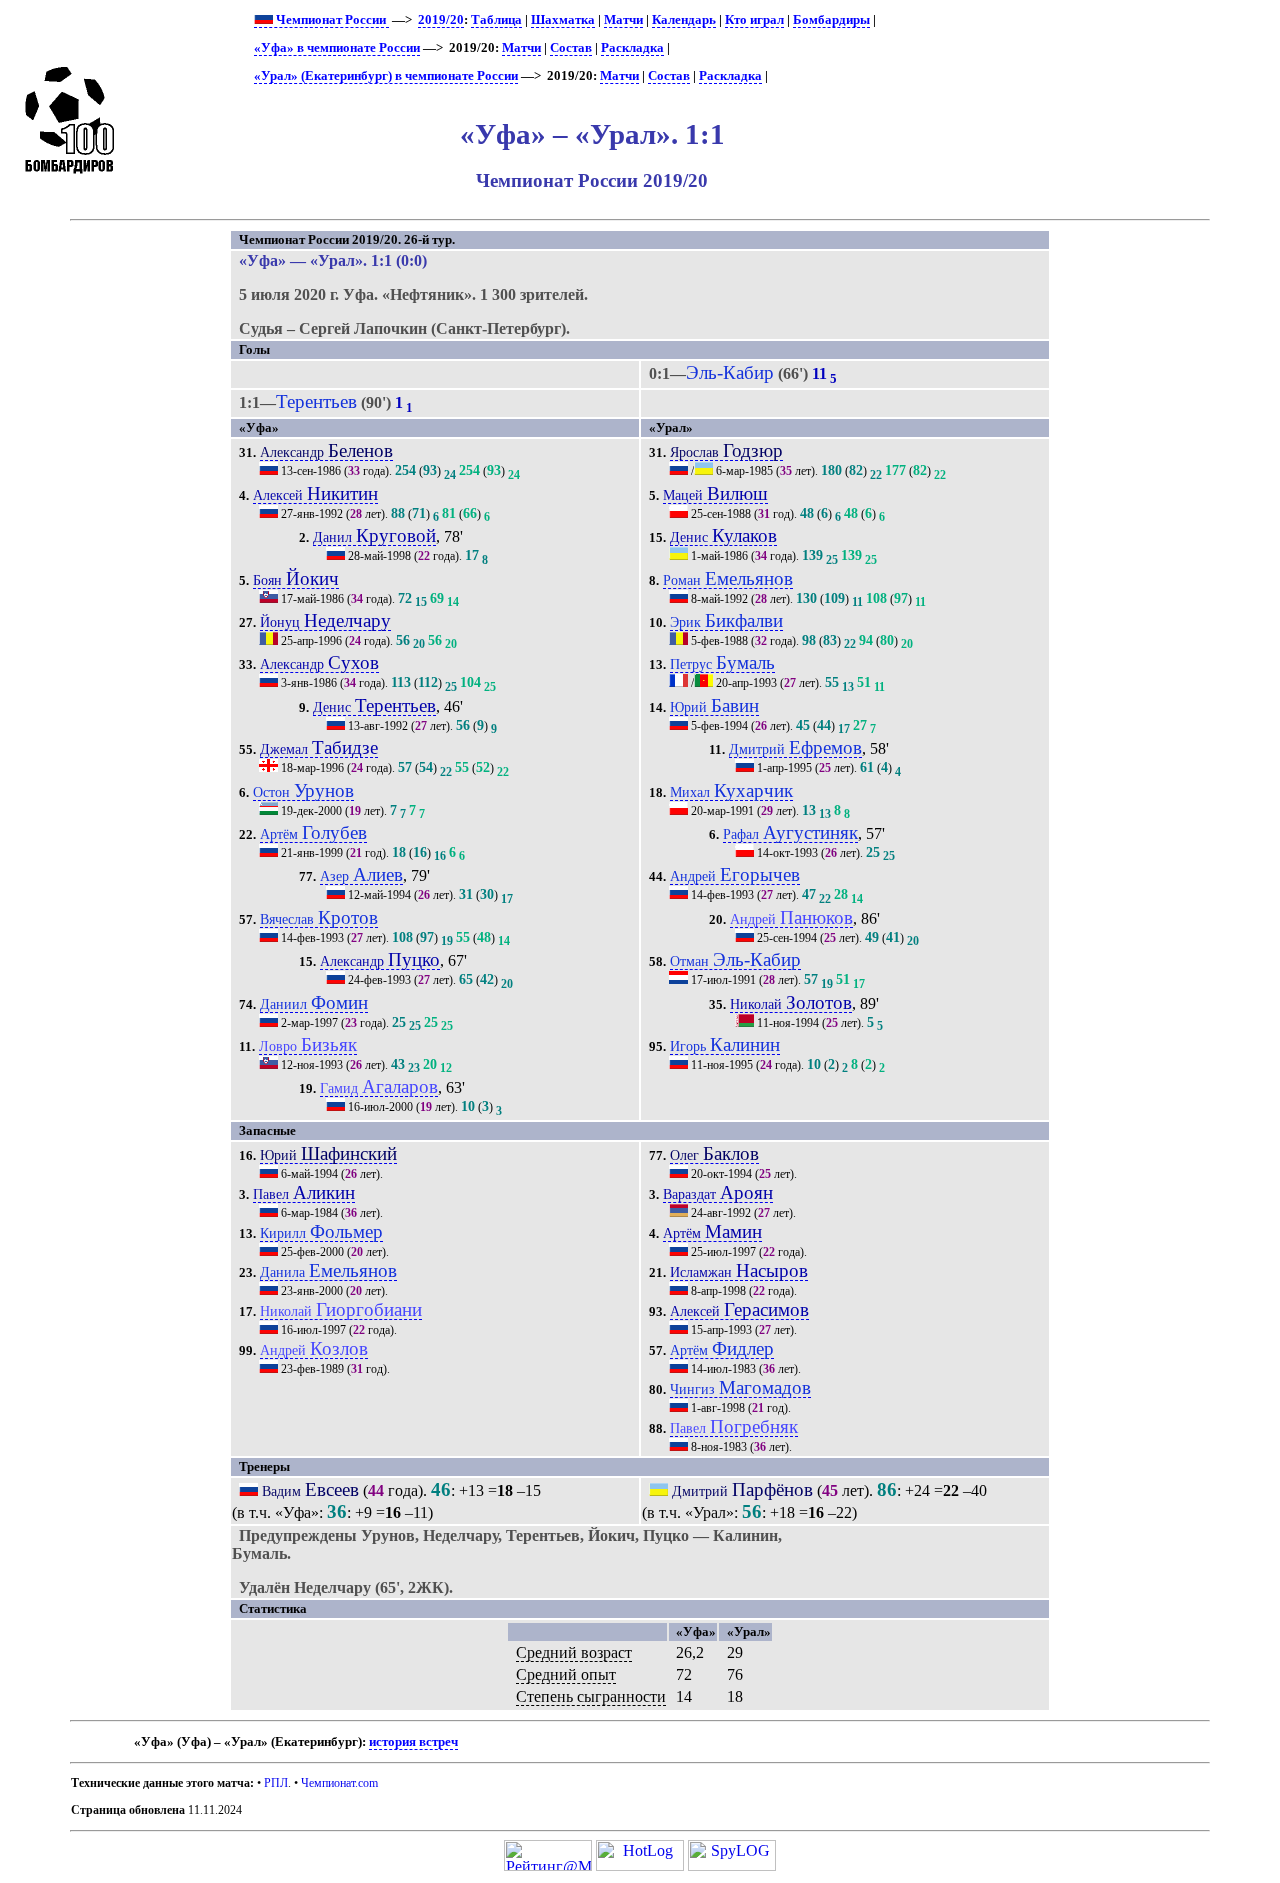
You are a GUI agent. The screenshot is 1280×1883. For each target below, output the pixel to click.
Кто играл (754, 20)
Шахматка (563, 20)
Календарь (684, 20)
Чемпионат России (331, 20)
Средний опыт (566, 1674)
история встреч (413, 1742)
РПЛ (276, 1783)
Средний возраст (574, 1652)
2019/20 (441, 20)
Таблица (496, 20)
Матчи (623, 20)
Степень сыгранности (591, 1696)
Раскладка (632, 48)
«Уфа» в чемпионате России (337, 48)
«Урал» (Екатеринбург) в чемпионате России (386, 76)
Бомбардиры (831, 20)
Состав (571, 48)
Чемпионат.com (339, 1783)
